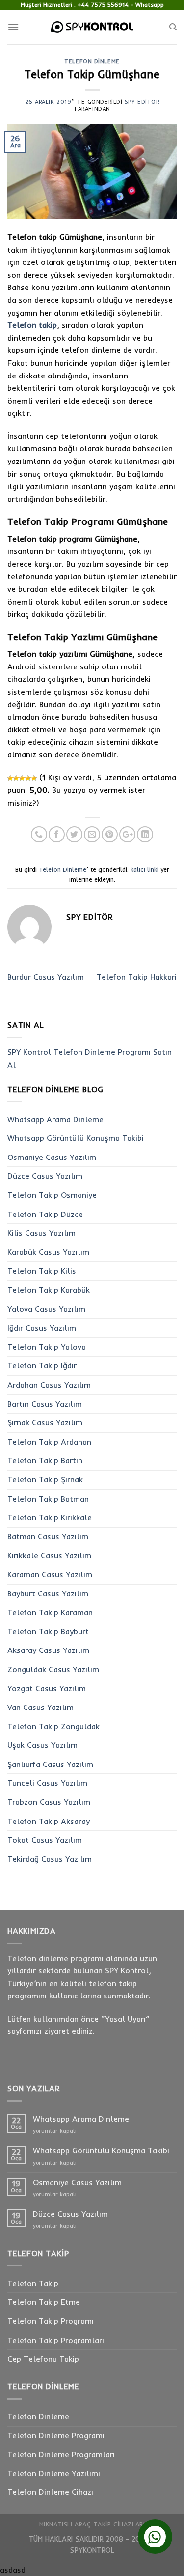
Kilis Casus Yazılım (41, 1233)
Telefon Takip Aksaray (49, 1821)
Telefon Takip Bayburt (48, 1631)
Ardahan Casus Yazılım (49, 1385)
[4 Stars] (28, 778)
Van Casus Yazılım (40, 1707)
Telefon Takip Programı (51, 2321)
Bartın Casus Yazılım (45, 1404)
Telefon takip (32, 325)
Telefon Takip (33, 2283)
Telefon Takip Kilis (42, 1271)
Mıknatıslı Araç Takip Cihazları (92, 2524)
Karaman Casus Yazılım (50, 1574)
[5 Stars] (34, 778)
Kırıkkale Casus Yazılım (49, 1555)
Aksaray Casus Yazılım (48, 1650)
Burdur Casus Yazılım (46, 977)
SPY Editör (142, 102)
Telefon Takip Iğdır (42, 1365)
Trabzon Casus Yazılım (49, 1802)
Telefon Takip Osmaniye (52, 1195)
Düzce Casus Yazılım (45, 1176)
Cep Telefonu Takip (43, 2359)
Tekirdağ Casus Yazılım (50, 1859)
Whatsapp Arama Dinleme (55, 1119)
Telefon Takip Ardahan (49, 1442)
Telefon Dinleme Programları (61, 2454)
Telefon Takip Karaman (50, 1612)
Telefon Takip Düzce (45, 1214)
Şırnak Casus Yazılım (45, 1422)
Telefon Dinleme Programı (56, 2435)
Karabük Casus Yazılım (48, 1252)
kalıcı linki (145, 869)
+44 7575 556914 (103, 5)
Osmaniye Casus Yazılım (52, 1157)
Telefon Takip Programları (56, 2340)
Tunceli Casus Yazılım (47, 1783)
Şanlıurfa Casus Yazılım (50, 1764)
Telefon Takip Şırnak (45, 1479)
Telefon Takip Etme (44, 2302)
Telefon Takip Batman (48, 1499)
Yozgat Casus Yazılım (47, 1688)
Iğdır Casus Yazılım (42, 1328)
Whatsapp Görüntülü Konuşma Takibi (76, 1138)
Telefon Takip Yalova (47, 1347)
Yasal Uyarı (125, 2019)
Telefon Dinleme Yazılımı (54, 2473)
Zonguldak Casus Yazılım (53, 1669)
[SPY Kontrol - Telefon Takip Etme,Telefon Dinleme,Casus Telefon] (92, 27)
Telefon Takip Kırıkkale (50, 1517)
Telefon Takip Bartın (45, 1460)
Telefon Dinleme (92, 61)
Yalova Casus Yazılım (46, 1309)
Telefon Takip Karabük (49, 1290)
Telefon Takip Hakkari (137, 977)
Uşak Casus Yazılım (42, 1745)
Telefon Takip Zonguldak (53, 1726)
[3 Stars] (22, 778)
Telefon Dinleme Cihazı (50, 2492)
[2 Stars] (16, 778)
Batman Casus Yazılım (48, 1536)
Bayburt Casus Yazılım (48, 1593)
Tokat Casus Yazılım (45, 1840)
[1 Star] (10, 778)
